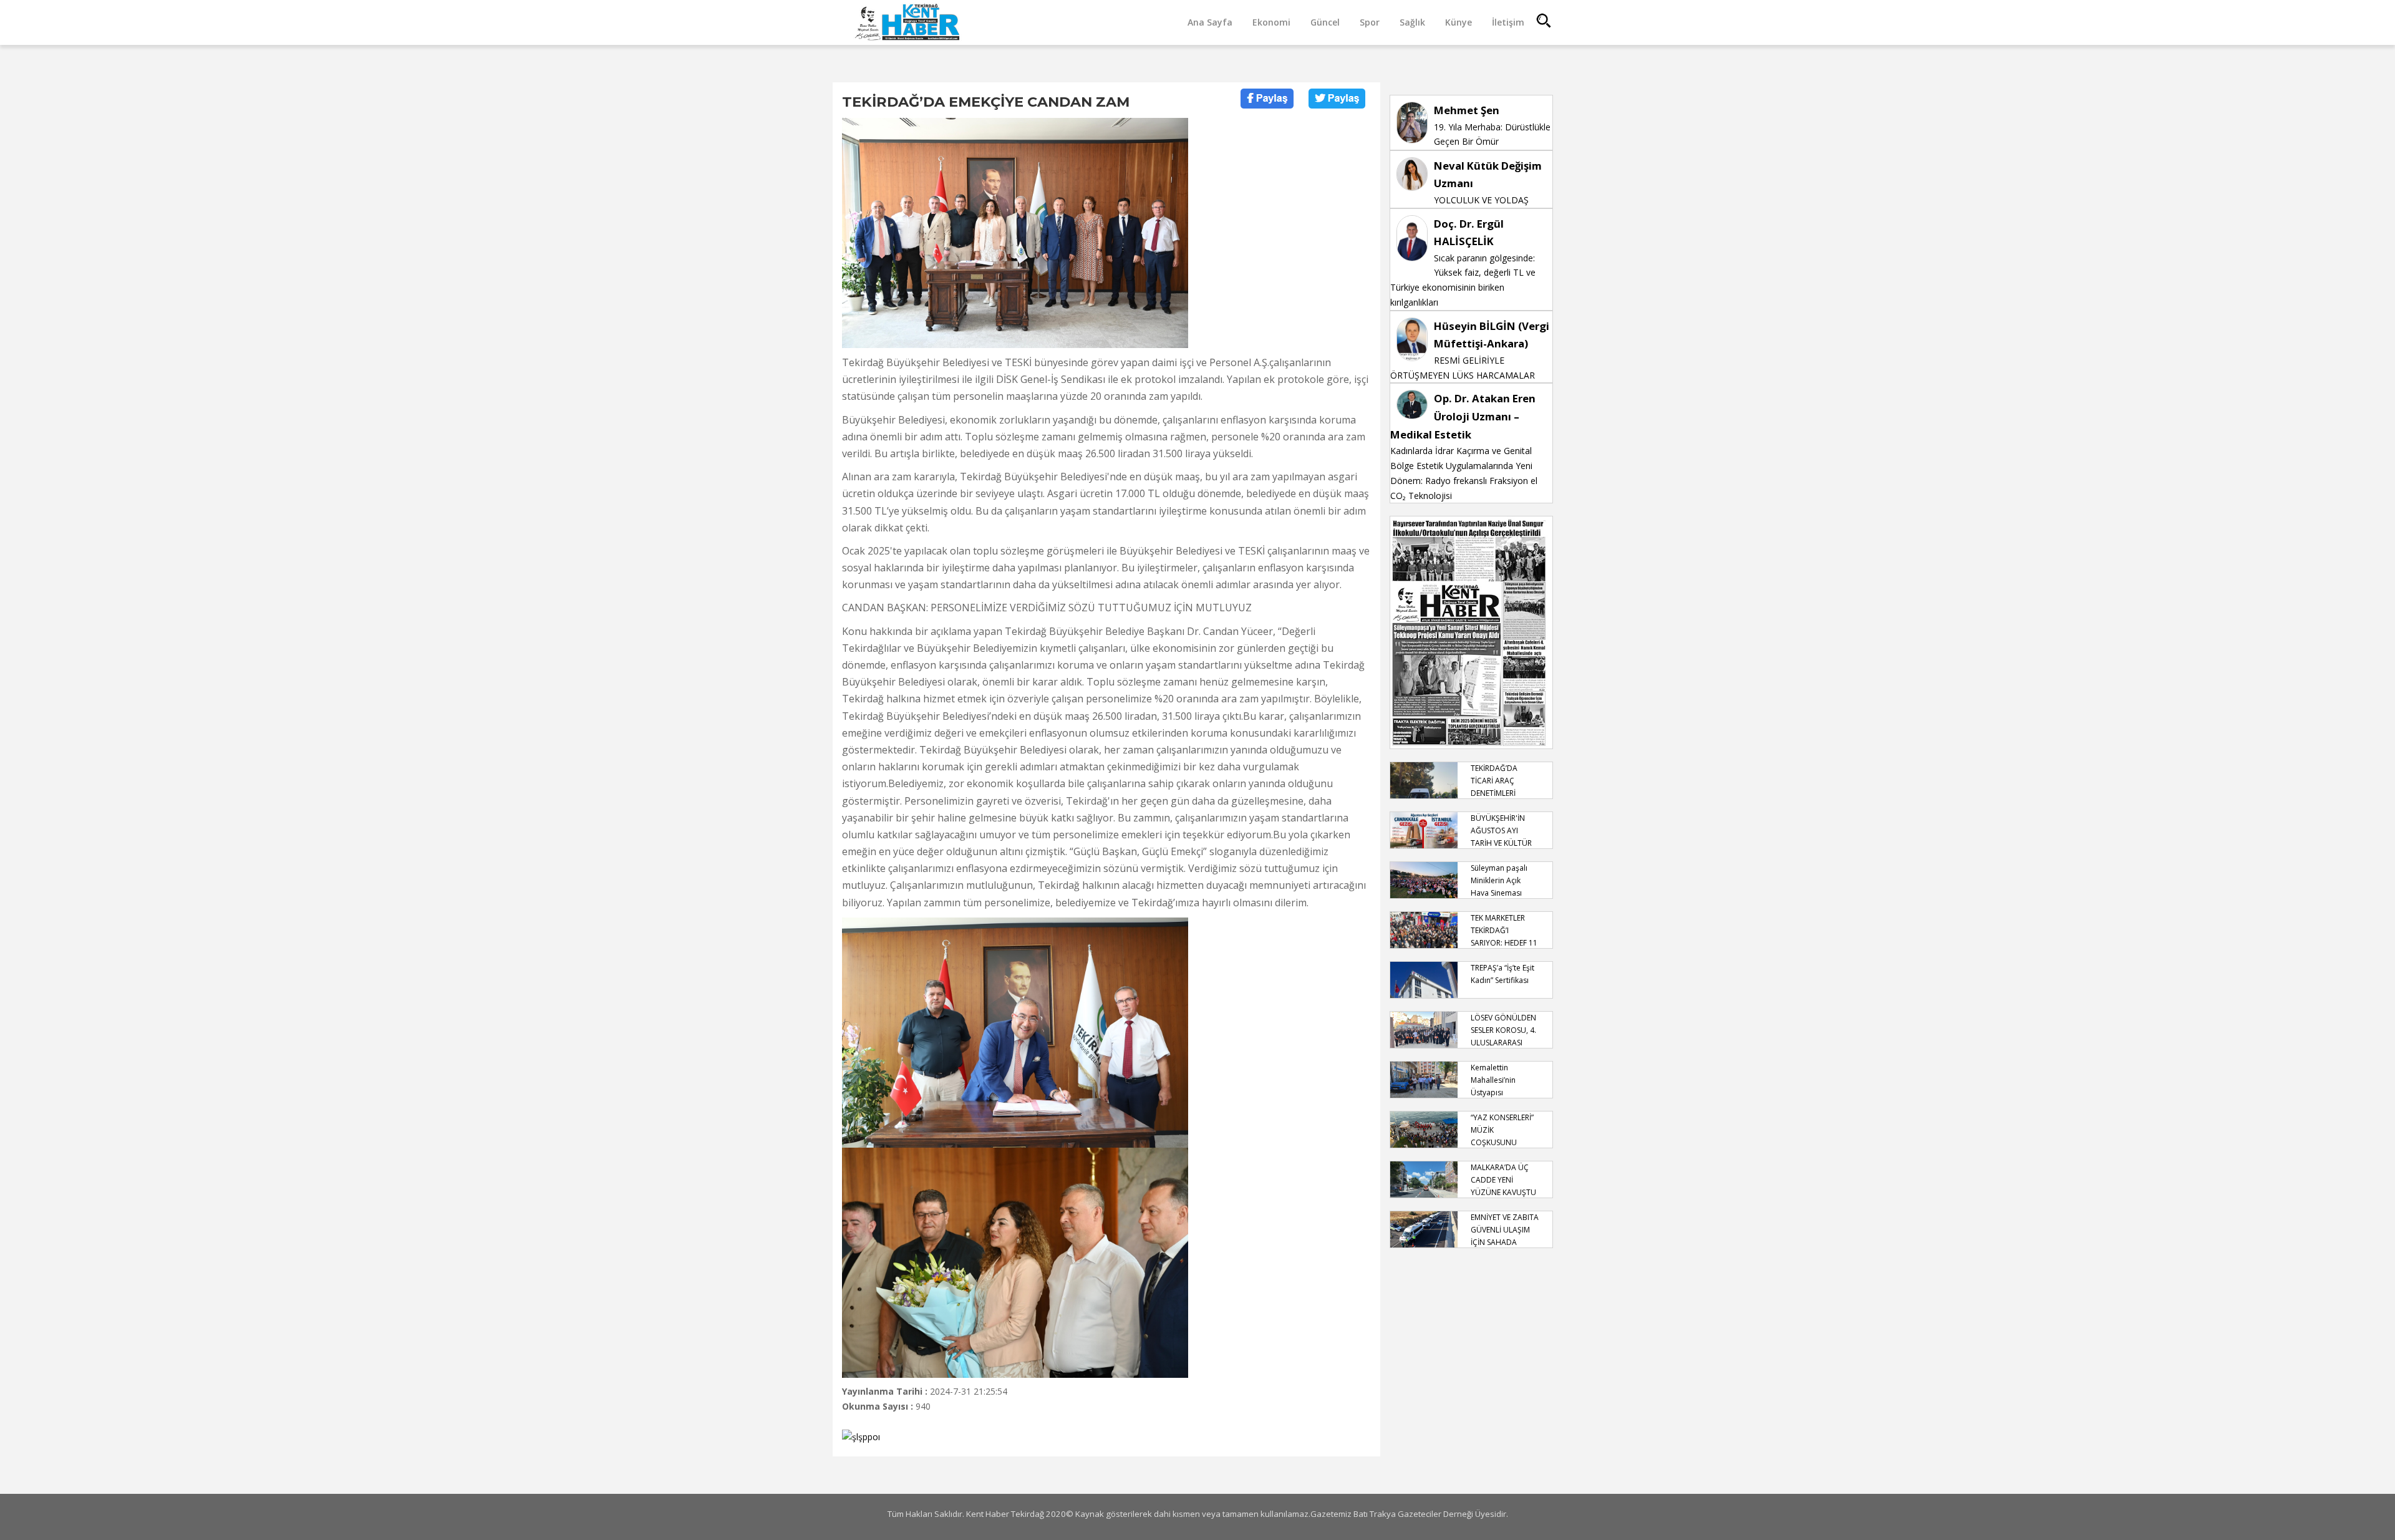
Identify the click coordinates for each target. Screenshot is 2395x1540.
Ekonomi (1271, 22)
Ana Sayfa (1210, 22)
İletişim (1508, 22)
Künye (1459, 22)
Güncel (1325, 22)
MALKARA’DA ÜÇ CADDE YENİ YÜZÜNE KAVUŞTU (1503, 1180)
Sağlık (1412, 22)
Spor (1370, 22)
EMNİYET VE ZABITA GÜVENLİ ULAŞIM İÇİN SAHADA (1505, 1230)
